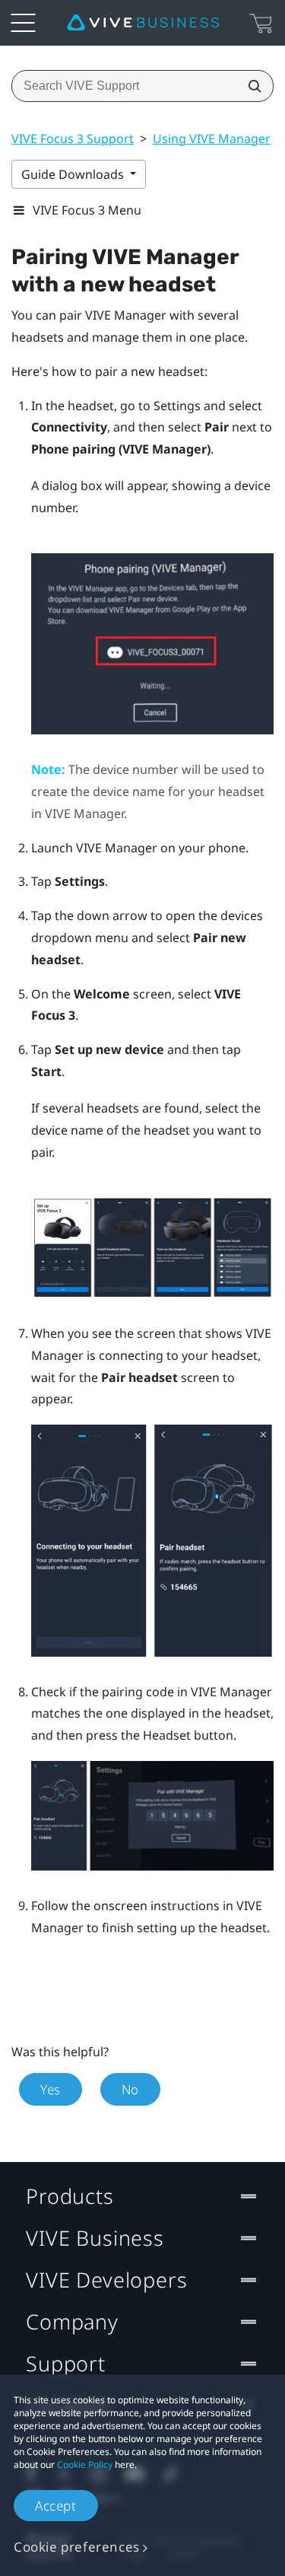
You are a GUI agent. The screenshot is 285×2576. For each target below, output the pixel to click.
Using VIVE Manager (212, 139)
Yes (51, 2089)
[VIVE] (143, 23)
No (130, 2089)
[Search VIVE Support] (250, 86)
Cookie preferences (77, 2547)
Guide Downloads (74, 174)
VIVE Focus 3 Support (73, 139)
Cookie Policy (85, 2465)
